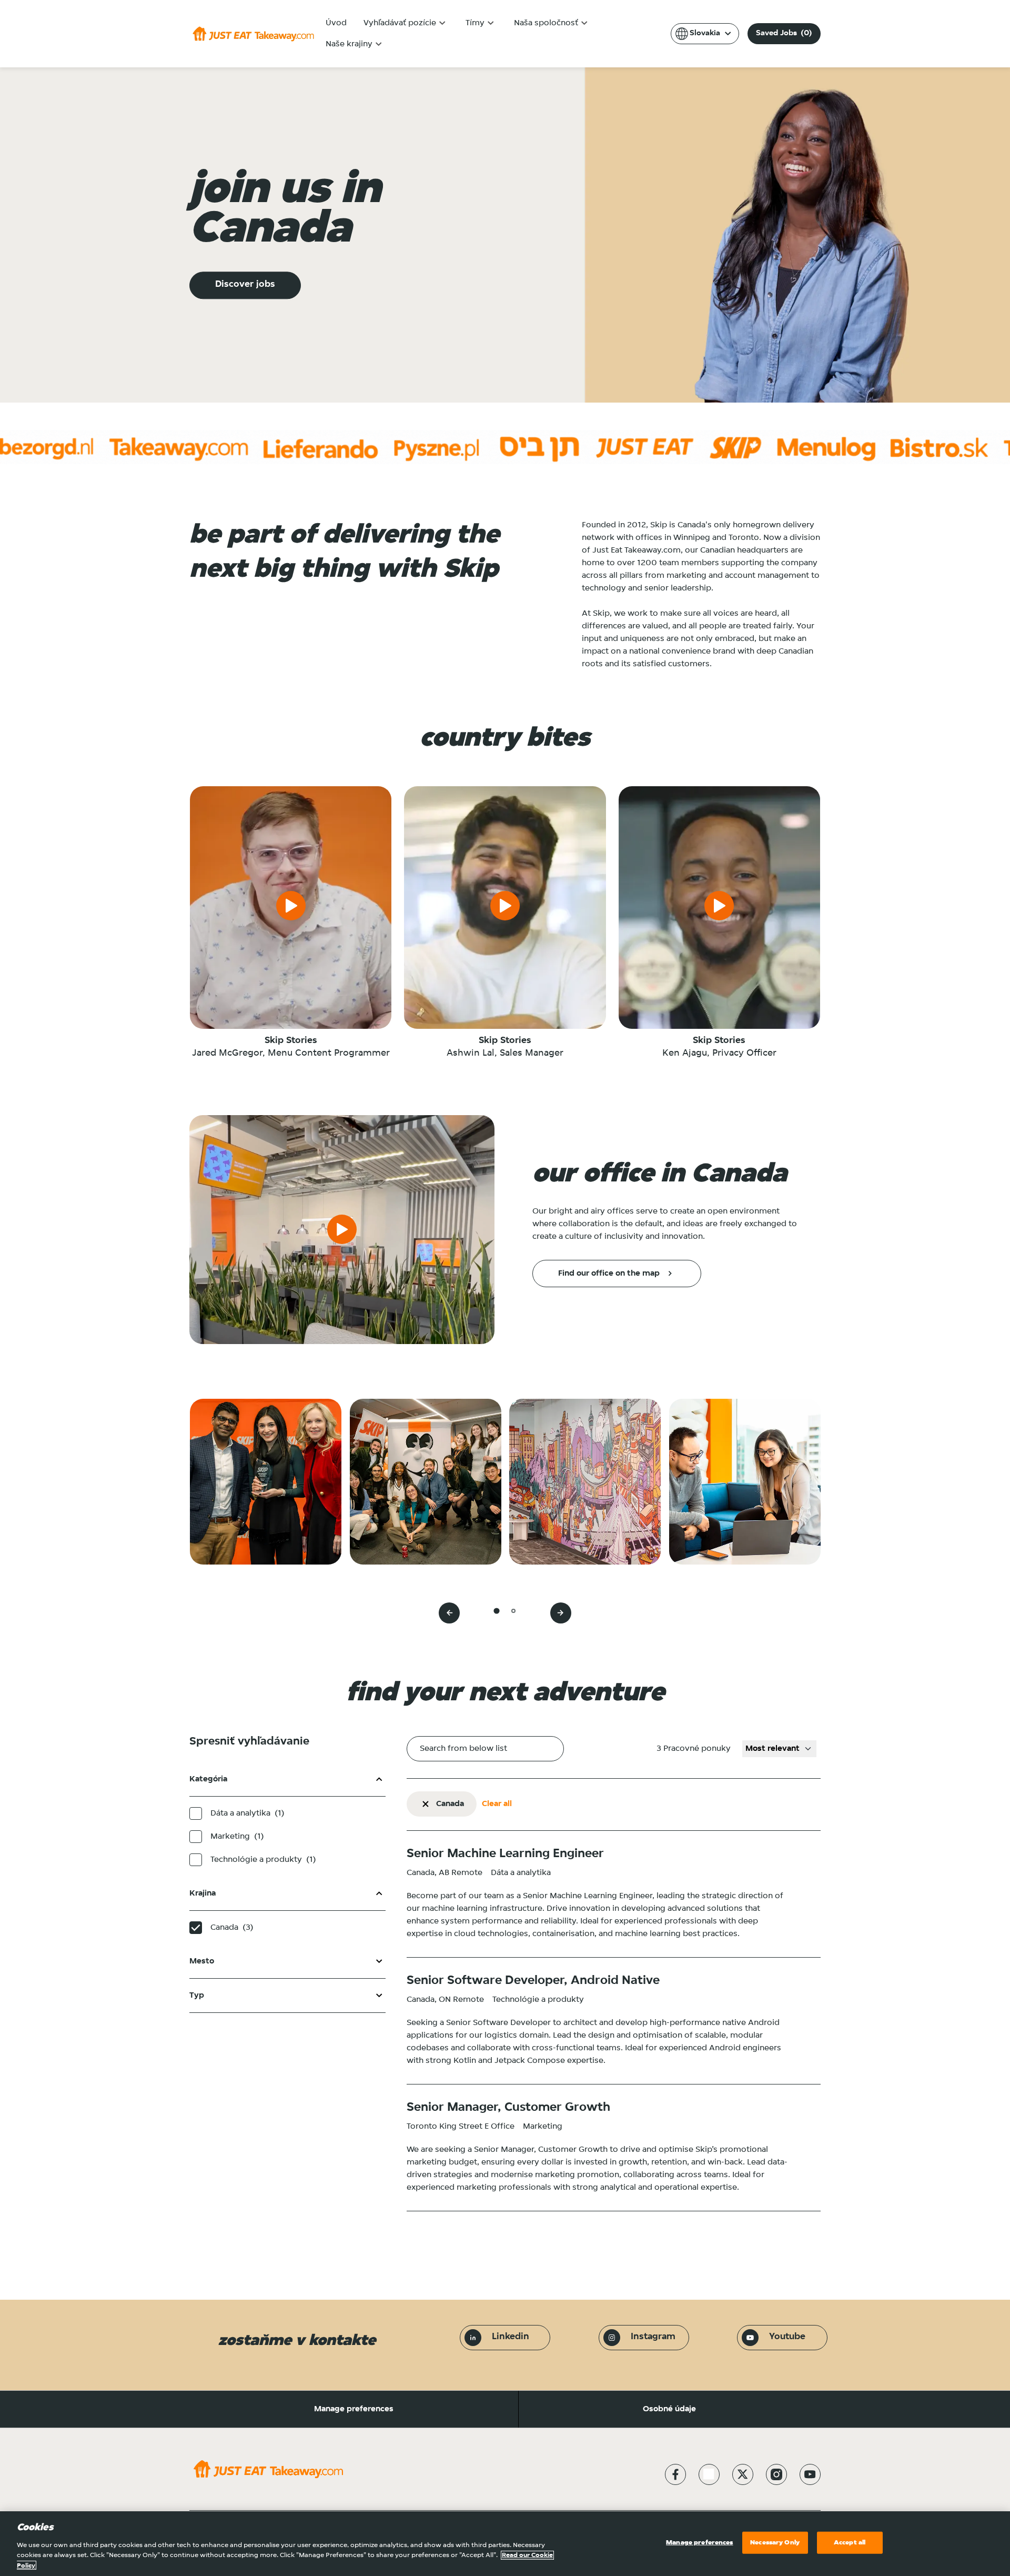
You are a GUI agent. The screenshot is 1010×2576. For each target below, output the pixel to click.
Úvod (336, 23)
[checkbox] (196, 1813)
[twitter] (743, 2474)
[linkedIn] (709, 2474)
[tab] (496, 1611)
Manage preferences (354, 2409)
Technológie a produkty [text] (263, 1860)
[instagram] (776, 2474)
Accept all (850, 2543)
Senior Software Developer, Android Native (533, 1981)
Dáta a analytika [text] (248, 1813)
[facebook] (675, 2474)
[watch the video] (291, 908)
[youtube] (810, 2474)
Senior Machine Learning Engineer (505, 1854)
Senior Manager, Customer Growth (508, 2108)
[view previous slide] (449, 1613)
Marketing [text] (237, 1836)
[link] (617, 1274)
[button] (426, 1804)
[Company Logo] (253, 34)
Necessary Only (775, 2543)
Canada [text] (232, 1927)
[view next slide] (561, 1613)
